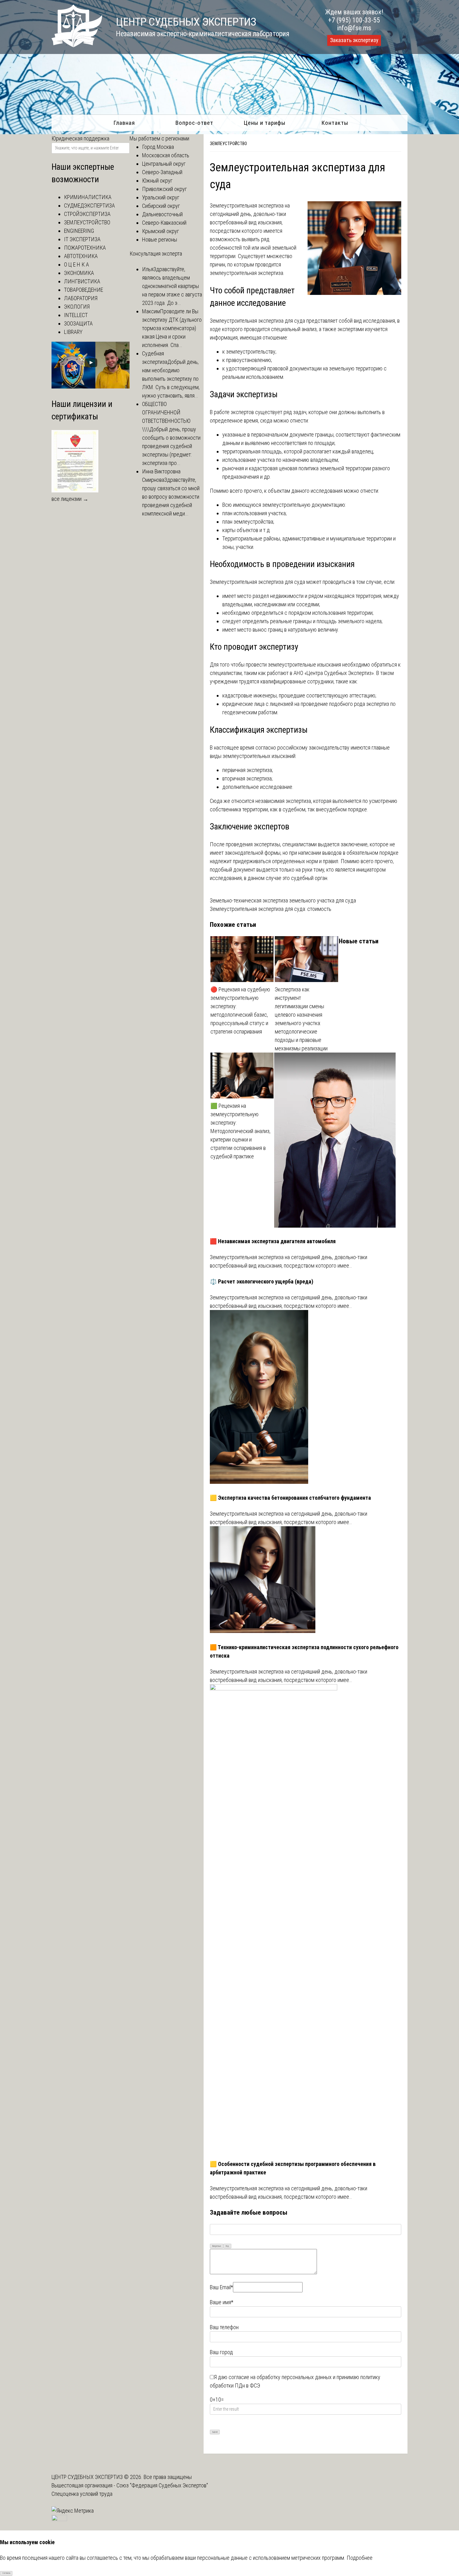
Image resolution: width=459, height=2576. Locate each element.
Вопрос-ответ (194, 123)
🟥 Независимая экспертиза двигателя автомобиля (273, 1241)
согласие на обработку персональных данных (280, 2377)
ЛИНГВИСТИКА (82, 281)
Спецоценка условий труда (82, 2494)
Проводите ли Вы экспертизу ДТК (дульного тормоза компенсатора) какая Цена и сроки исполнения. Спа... (172, 328)
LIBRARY (73, 332)
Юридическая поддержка (80, 138)
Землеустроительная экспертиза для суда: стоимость (271, 909)
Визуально (217, 2246)
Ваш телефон (224, 2327)
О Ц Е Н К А (76, 264)
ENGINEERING (79, 231)
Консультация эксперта (156, 254)
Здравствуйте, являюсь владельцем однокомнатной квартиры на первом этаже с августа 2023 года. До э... (172, 286)
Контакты (335, 123)
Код (227, 2246)
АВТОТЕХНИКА (81, 256)
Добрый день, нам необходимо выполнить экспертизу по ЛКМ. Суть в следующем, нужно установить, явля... (171, 379)
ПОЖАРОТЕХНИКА (85, 248)
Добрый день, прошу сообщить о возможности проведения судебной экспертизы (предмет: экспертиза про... (171, 446)
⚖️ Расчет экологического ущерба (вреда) (262, 1281)
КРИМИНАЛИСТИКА (88, 197)
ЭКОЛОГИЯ (77, 307)
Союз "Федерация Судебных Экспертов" (162, 2485)
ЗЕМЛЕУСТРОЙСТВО (228, 144)
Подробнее (360, 2558)
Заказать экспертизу (354, 40)
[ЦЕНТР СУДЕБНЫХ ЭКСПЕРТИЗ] (77, 45)
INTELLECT (76, 315)
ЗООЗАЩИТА (78, 323)
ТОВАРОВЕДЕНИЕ (84, 290)
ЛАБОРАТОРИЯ (81, 298)
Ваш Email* (221, 2287)
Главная (124, 123)
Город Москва (158, 147)
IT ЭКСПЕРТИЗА (82, 239)
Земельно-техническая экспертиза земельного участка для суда (283, 900)
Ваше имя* (222, 2302)
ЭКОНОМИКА (79, 273)
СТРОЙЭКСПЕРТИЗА (87, 214)
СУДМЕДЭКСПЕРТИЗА (89, 205)
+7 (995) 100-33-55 (354, 20)
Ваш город (221, 2352)
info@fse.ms (354, 28)
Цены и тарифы (265, 123)
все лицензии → (70, 499)
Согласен (6, 2573)
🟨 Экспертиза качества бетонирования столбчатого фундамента (290, 1498)
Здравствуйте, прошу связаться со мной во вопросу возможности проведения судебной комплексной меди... (171, 497)
